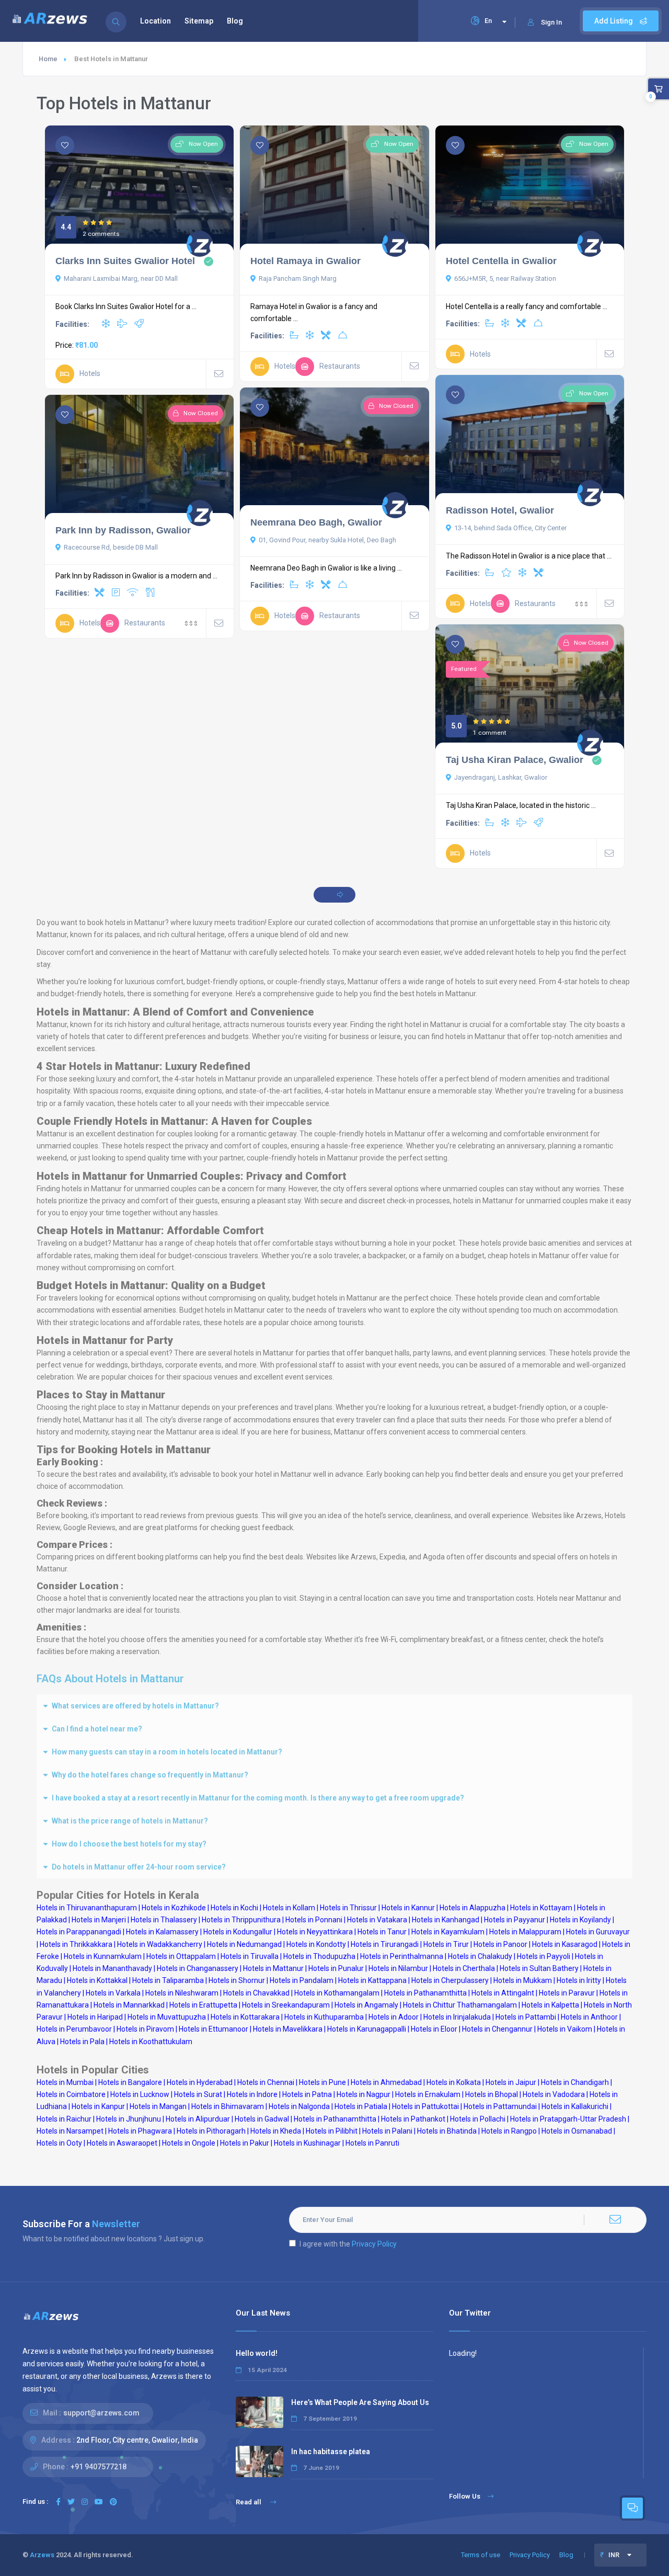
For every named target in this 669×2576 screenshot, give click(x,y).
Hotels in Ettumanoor (214, 2029)
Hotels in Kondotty (316, 1944)
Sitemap (199, 21)
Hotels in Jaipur (511, 2082)
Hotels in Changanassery (198, 1968)
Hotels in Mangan (158, 2106)
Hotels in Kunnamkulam (103, 1956)
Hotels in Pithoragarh (211, 2131)
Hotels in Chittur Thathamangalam (460, 2005)
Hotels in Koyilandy (580, 1920)
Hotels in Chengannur (497, 2029)
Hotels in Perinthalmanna (402, 1956)
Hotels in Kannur (408, 1908)
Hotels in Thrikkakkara (76, 1944)
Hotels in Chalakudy (480, 1956)
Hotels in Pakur (245, 2143)
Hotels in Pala (82, 2042)
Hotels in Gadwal (262, 2119)
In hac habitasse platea (331, 2452)
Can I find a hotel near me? (97, 1729)
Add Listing (614, 21)
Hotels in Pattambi (526, 2017)
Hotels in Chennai (266, 2082)
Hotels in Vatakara (377, 1920)
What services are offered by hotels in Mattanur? (135, 1706)
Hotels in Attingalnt (503, 1993)
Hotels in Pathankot (413, 2119)
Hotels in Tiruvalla (250, 1956)
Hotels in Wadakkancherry (160, 1944)
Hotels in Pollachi (478, 2119)
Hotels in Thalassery (164, 1920)
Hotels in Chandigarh (575, 2082)
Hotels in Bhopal (492, 2094)
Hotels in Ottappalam (181, 1956)
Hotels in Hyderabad (200, 2082)
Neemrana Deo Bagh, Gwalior (316, 522)
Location (155, 21)
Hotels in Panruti (372, 2143)
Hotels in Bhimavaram (228, 2106)
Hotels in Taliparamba (168, 1980)
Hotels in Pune (322, 2082)
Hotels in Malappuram (525, 1932)
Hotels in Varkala (113, 1993)
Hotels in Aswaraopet (122, 2143)
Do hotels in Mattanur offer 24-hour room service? (139, 1867)
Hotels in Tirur (446, 1944)
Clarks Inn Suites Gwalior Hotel (125, 261)
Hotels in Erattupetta (203, 2005)
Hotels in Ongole (189, 2143)
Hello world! (257, 2353)
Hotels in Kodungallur (238, 1932)
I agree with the (348, 2244)
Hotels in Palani (387, 2131)
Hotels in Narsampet (70, 2131)
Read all (249, 2502)
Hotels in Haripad (95, 2017)
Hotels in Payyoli (544, 1956)
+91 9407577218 (99, 2467)
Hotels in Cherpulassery (450, 1980)
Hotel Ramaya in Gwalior (305, 261)
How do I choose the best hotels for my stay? (129, 1844)
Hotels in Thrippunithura (241, 1920)
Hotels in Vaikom (565, 2029)
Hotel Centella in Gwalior (501, 261)
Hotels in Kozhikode (174, 1908)
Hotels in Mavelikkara (288, 2029)
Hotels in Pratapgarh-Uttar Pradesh (568, 2119)
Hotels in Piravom (145, 2029)
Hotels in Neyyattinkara (315, 1932)
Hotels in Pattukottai (425, 2106)
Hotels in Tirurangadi (385, 1944)
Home (48, 59)
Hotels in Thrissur (348, 1908)
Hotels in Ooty (59, 2143)
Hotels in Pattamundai (500, 2106)
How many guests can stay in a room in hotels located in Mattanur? (167, 1752)
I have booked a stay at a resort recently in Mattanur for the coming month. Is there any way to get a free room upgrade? (258, 1798)
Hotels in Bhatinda (447, 2131)
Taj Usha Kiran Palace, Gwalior (515, 760)
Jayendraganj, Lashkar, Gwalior (501, 777)
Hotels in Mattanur (273, 1968)
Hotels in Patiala (361, 2106)
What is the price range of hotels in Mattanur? (130, 1821)
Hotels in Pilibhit (332, 2131)
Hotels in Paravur (567, 1993)
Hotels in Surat (198, 2094)
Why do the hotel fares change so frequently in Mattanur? (150, 1775)
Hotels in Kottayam (541, 1908)
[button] (334, 1706)
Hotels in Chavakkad (256, 1993)
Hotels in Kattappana (372, 1980)
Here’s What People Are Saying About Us (360, 2402)
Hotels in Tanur (382, 1932)
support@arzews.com (101, 2413)
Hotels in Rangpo (509, 2131)
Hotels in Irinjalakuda (457, 2017)
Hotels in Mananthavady (112, 1968)
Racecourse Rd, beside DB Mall (111, 547)
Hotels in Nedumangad (244, 1944)
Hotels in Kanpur (98, 2106)
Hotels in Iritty (579, 1980)
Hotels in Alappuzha (472, 1908)
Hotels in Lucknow (140, 2094)
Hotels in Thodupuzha (319, 1956)
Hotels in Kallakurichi (575, 2106)
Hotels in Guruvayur (598, 1932)
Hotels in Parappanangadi (79, 1932)
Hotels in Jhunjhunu (129, 2119)
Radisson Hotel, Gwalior (500, 510)
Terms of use (481, 2555)
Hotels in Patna (307, 2094)
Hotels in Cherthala (464, 1968)
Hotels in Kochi (234, 1908)
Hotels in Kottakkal (97, 1980)
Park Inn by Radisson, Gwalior (123, 530)
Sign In (551, 22)
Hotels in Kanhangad (446, 1920)
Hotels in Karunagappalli (367, 2029)
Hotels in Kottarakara (245, 2017)
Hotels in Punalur (336, 1968)
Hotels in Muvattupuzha (167, 2017)
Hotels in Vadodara (554, 2094)
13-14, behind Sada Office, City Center (510, 528)
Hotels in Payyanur (515, 1920)
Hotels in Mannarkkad (129, 2005)
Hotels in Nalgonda (299, 2106)
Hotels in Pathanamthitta (425, 1993)
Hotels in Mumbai (65, 2082)
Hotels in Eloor (434, 2029)
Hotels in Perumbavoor (74, 2029)
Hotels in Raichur (64, 2119)
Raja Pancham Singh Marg (298, 278)
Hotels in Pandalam (302, 1980)
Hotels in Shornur (237, 1980)
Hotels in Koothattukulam (151, 2042)
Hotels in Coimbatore (71, 2094)
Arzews (42, 2555)
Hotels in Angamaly (366, 2005)
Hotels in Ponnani (314, 1920)
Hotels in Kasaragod (565, 1944)
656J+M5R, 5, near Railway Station (505, 278)
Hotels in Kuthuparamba (324, 2017)
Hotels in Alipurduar (198, 2119)
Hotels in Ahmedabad (386, 2082)
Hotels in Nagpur (364, 2094)
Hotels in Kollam (289, 1908)
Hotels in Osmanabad (577, 2131)
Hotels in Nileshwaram (182, 1993)
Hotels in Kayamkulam (448, 1932)
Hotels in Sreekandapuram (286, 2005)
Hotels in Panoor (500, 1944)
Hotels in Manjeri (99, 1920)
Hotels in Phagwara (140, 2131)
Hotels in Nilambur (398, 1968)
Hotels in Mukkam (523, 1980)
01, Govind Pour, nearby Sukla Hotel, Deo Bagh (327, 540)
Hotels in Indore (252, 2094)
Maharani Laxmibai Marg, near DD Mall (121, 278)
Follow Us (465, 2496)
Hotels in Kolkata (454, 2082)
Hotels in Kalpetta (550, 2005)
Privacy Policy (374, 2244)
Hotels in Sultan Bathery (539, 1968)
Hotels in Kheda (276, 2131)
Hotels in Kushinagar (307, 2143)
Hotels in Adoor (394, 2017)
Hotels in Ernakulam (428, 2094)
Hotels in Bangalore (130, 2082)
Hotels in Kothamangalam (337, 1993)
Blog (235, 21)
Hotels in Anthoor (589, 2017)
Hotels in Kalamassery (162, 1932)
